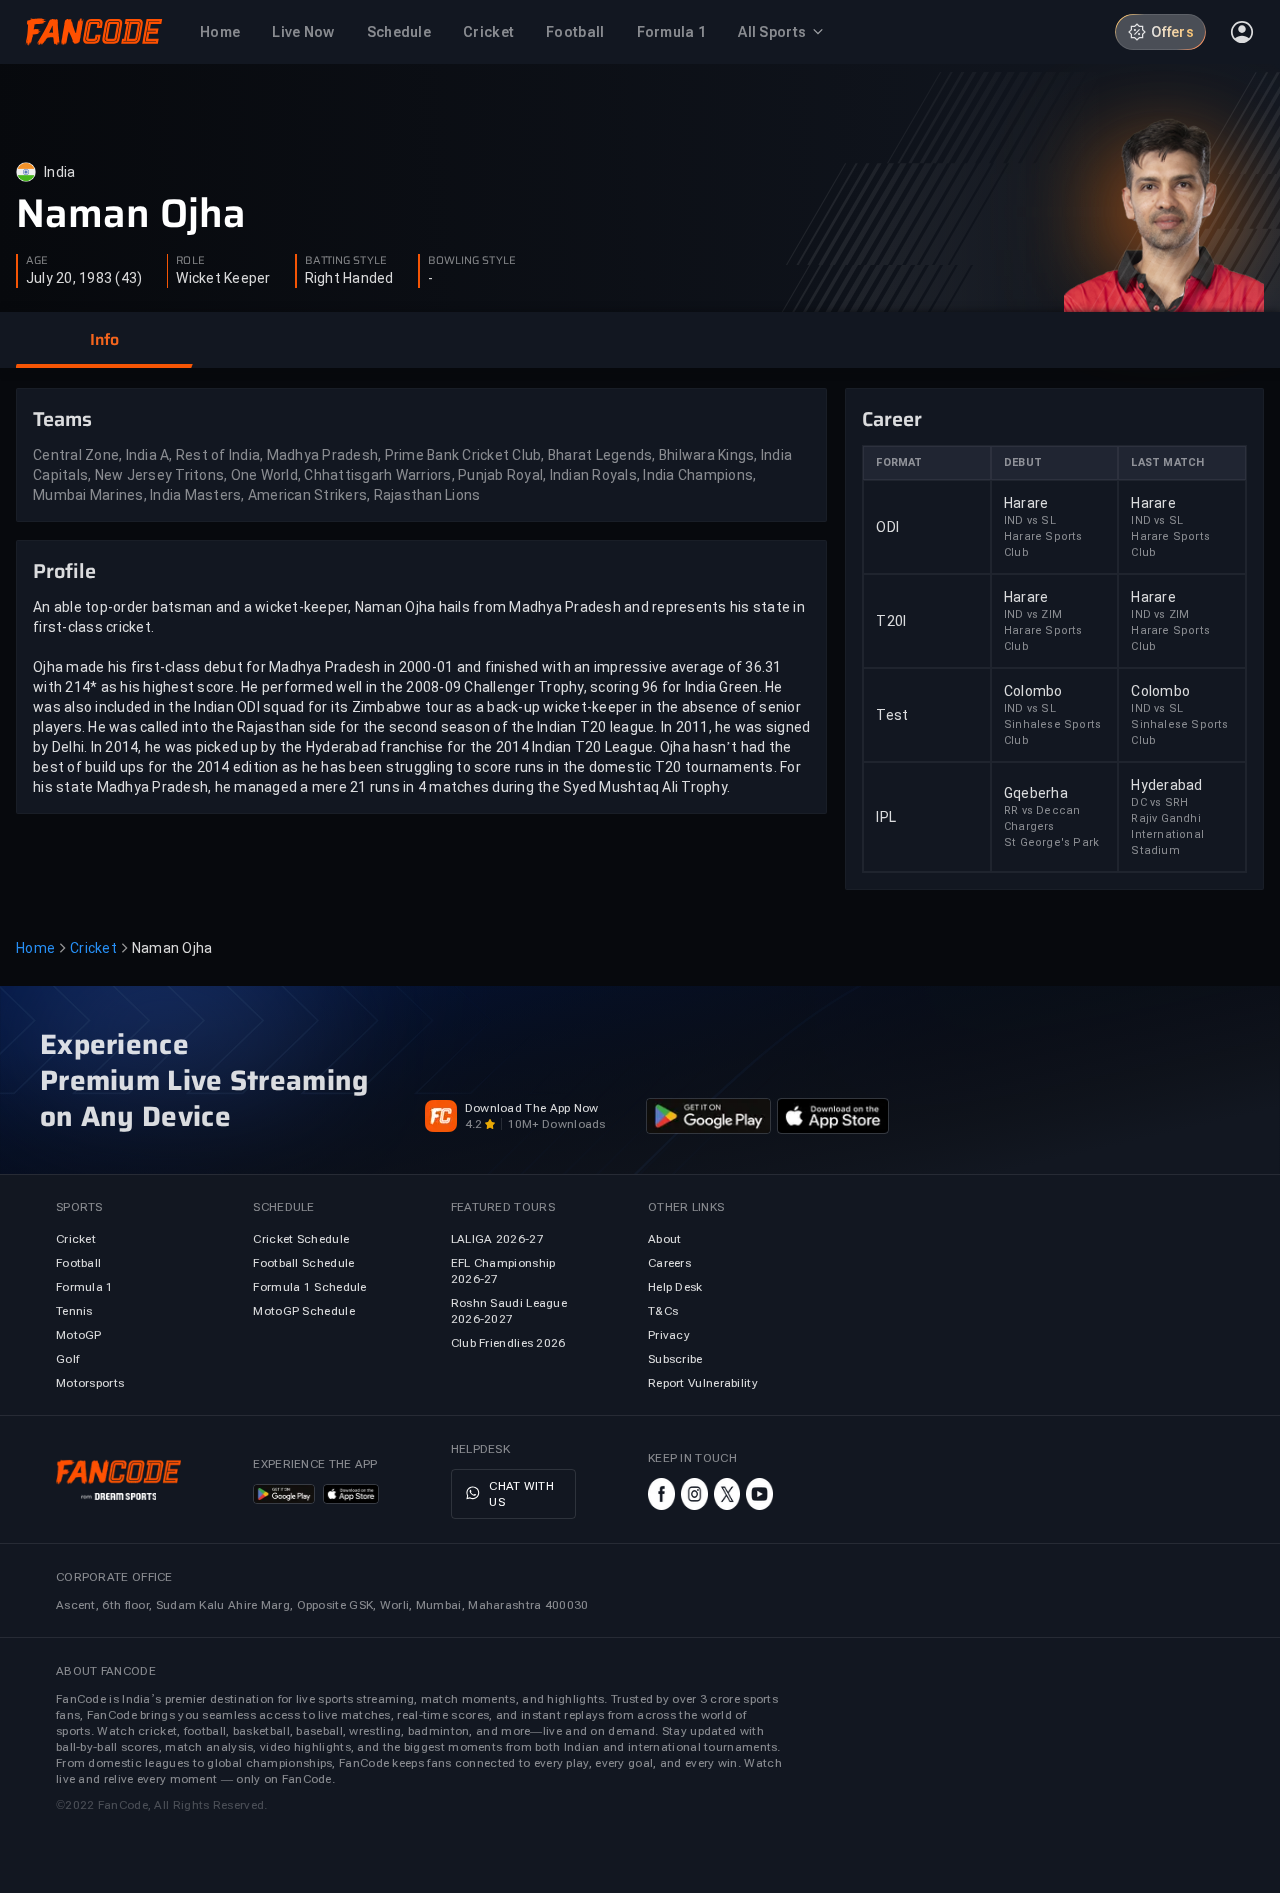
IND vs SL (1030, 520)
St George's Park (1051, 842)
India (59, 172)
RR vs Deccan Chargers (1042, 818)
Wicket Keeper (223, 278)
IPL (886, 817)
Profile (64, 571)
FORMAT (899, 462)
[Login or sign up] (1242, 32)
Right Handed (349, 278)
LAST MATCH (1167, 462)
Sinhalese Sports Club (1052, 732)
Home (35, 948)
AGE (37, 261)
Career (892, 419)
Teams (62, 419)
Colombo (1033, 691)
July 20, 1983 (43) (84, 278)
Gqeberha (1036, 793)
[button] (104, 340)
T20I (891, 621)
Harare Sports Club (1043, 544)
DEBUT (1023, 462)
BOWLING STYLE (472, 261)
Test (892, 715)
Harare (1026, 503)
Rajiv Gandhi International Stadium (1167, 834)
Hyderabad (1166, 785)
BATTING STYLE (346, 261)
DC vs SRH (1159, 802)
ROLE (190, 261)
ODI (887, 527)
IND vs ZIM (1033, 614)
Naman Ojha (131, 214)
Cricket (93, 948)
